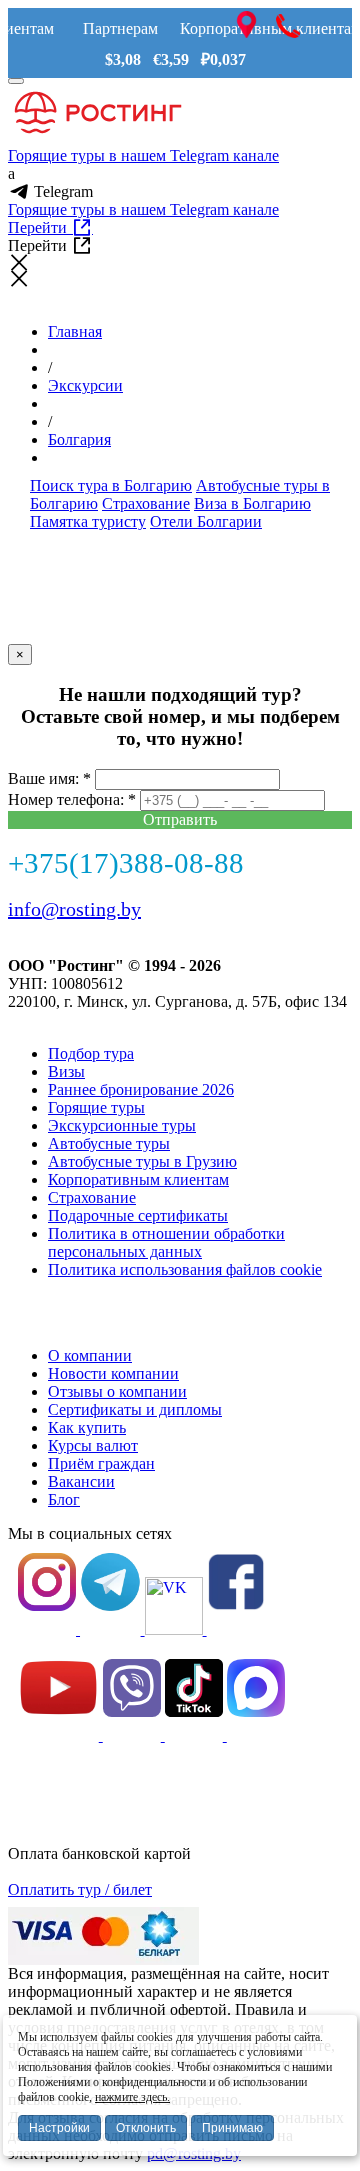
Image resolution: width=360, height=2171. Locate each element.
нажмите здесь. (132, 2097)
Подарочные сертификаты (138, 1215)
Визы (66, 1071)
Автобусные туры (109, 1143)
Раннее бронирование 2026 (141, 1089)
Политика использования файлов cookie (185, 1269)
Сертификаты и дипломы (135, 1409)
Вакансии (81, 1481)
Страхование (146, 503)
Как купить (87, 1427)
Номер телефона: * (72, 799)
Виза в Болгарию (252, 503)
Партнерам (120, 28)
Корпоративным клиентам (138, 1179)
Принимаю (232, 2128)
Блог (64, 1499)
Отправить (180, 819)
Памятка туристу (88, 521)
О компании (90, 1355)
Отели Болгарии (206, 521)
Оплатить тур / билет (80, 1889)
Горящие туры (96, 1107)
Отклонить (146, 2128)
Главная (75, 331)
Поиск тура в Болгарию (111, 485)
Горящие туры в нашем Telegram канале (143, 155)
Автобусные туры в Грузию (142, 1161)
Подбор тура (91, 1053)
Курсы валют (93, 1445)
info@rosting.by (74, 909)
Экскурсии (85, 385)
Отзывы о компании (117, 1391)
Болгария (79, 439)
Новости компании (113, 1373)
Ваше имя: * (49, 778)
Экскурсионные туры (122, 1125)
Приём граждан (101, 1463)
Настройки (59, 2128)
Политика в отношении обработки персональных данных (166, 1242)
